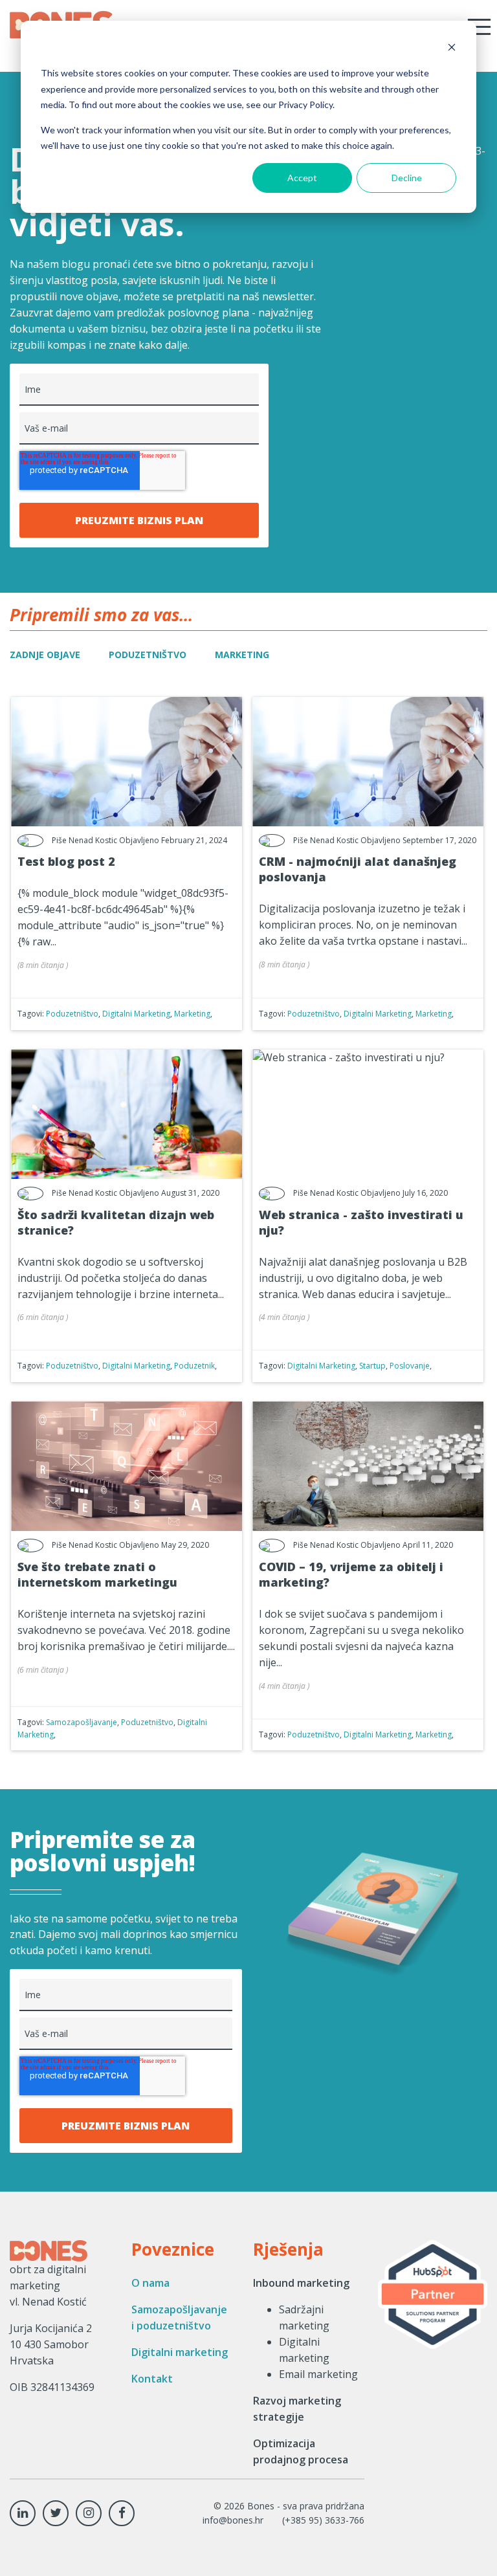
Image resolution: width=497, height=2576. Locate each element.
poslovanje (410, 1366)
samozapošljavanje (82, 1722)
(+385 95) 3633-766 (323, 2520)
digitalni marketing (136, 1014)
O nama (150, 2283)
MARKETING (242, 655)
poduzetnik (194, 1366)
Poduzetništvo (148, 655)
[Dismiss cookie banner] (452, 49)
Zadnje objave (45, 655)
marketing (192, 1014)
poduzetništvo (72, 1014)
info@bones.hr (233, 2520)
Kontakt (152, 2379)
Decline (407, 178)
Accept (302, 178)
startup (372, 1366)
